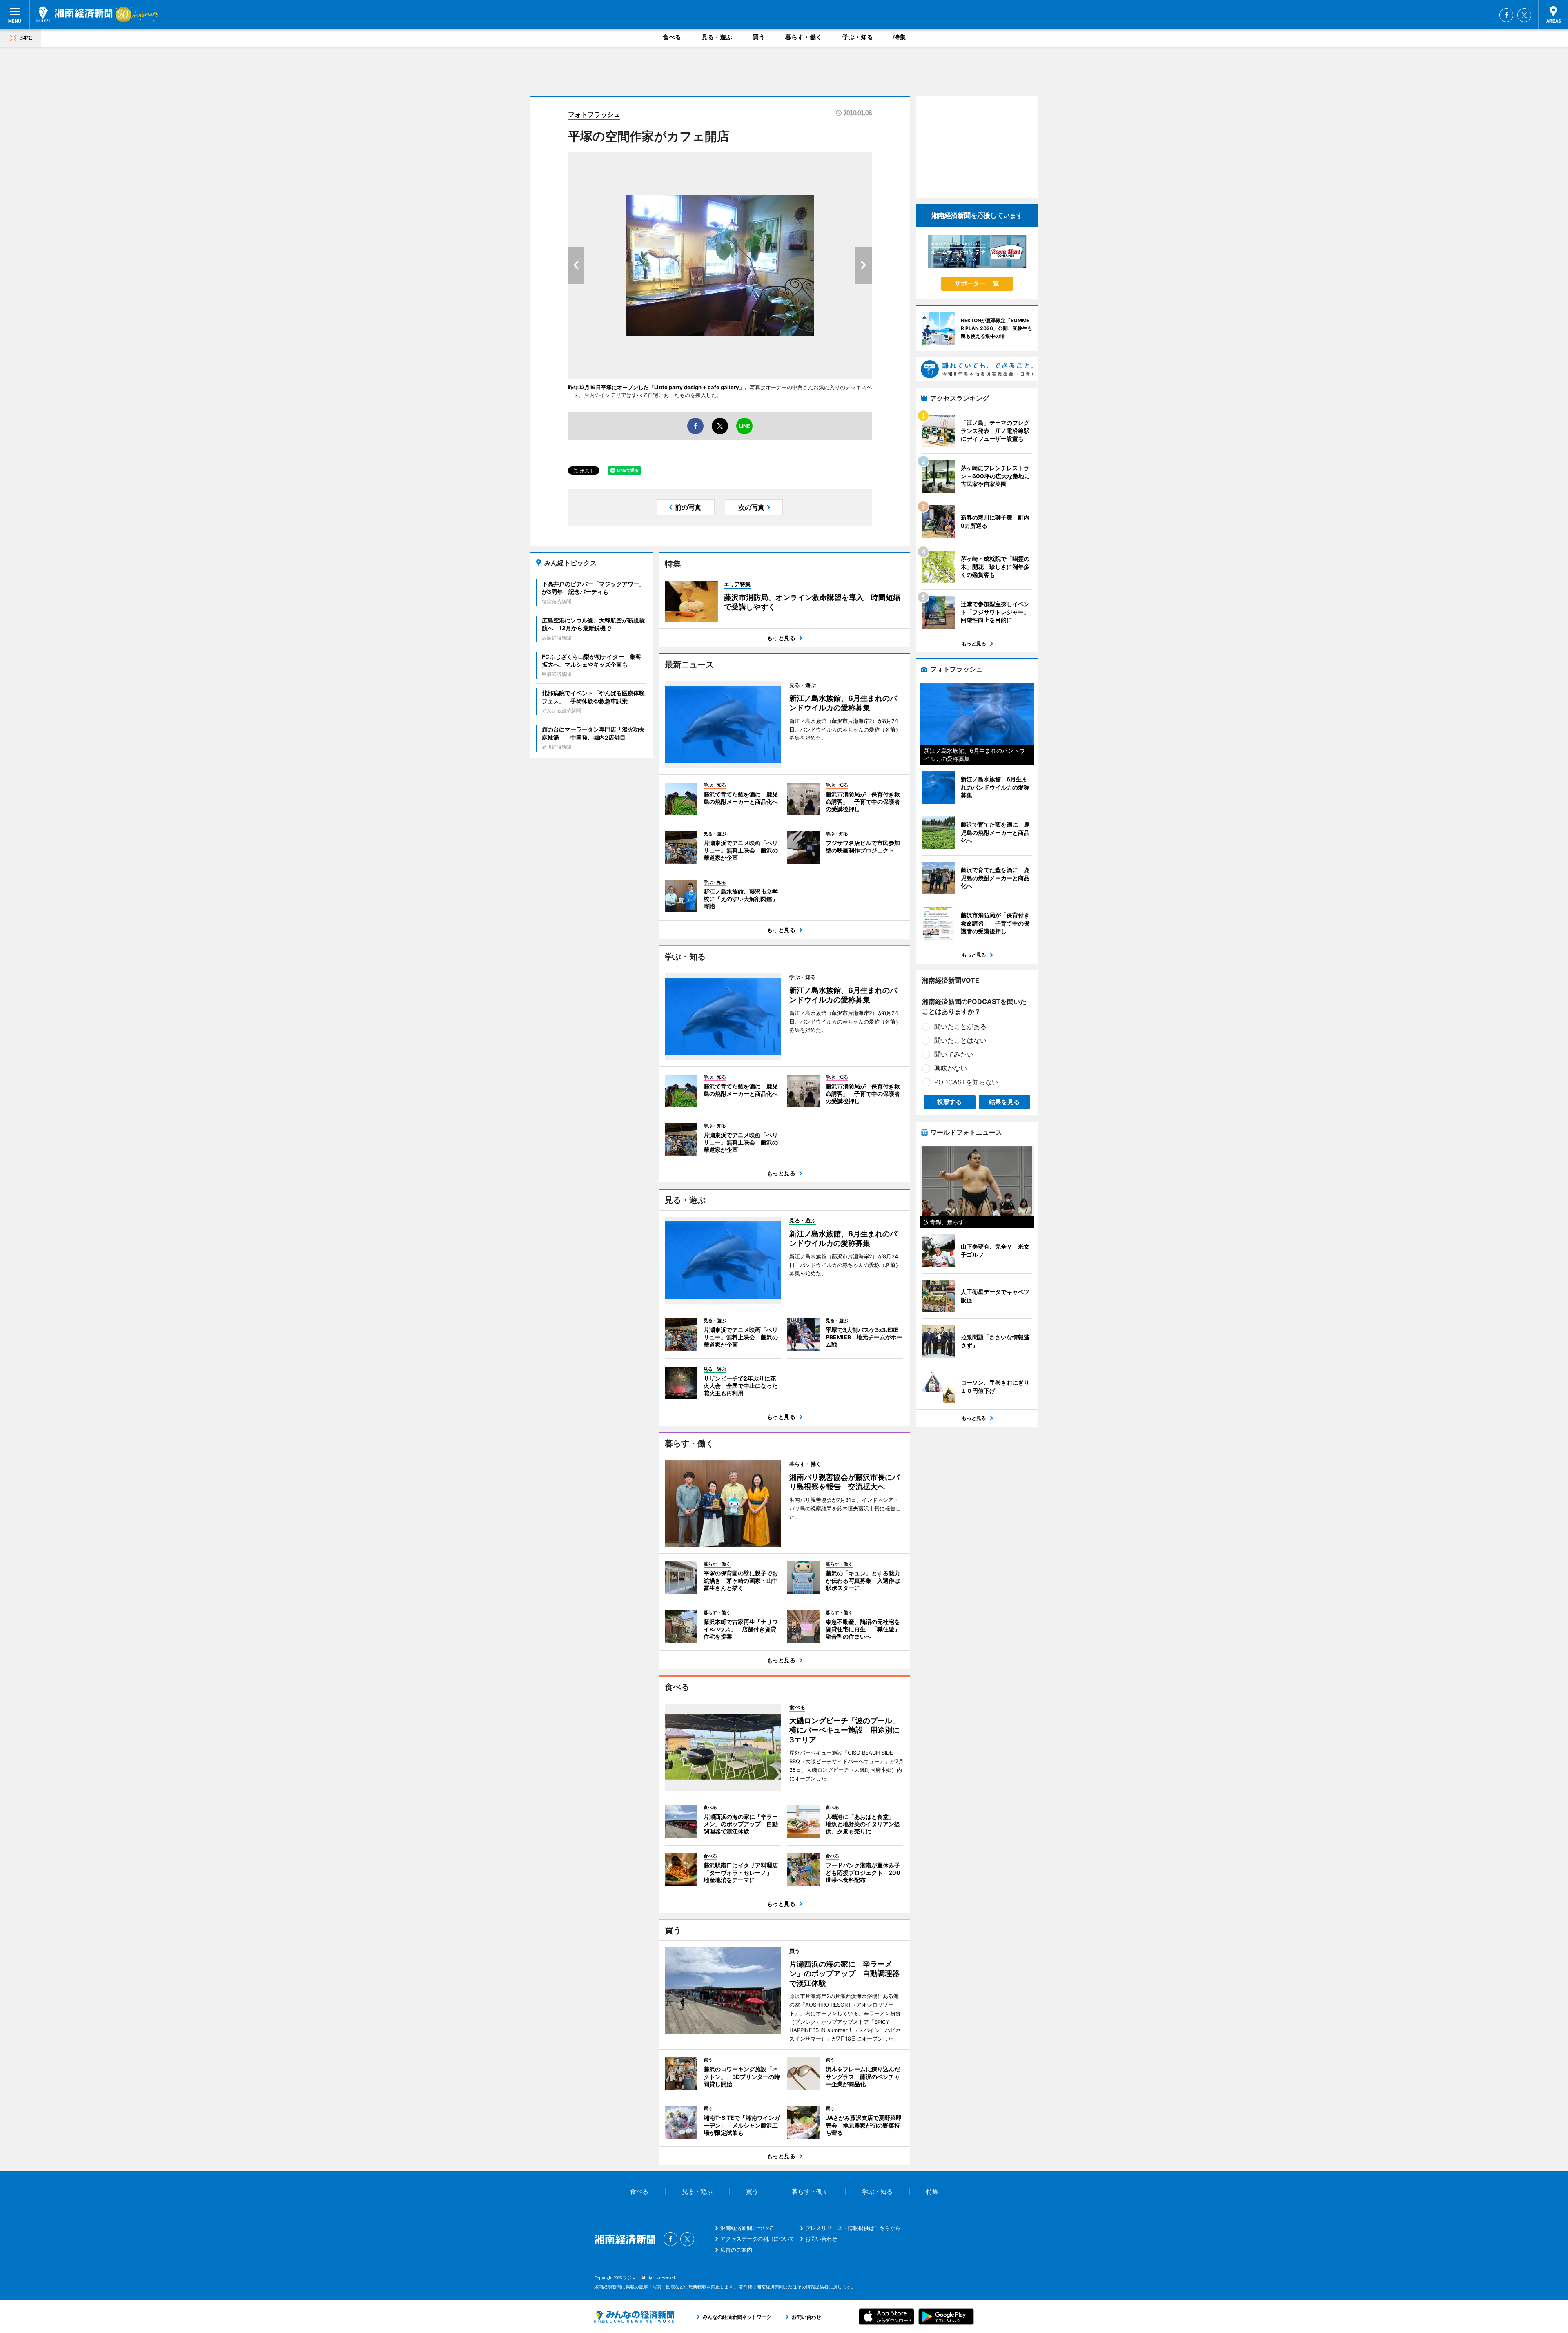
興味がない (951, 1068)
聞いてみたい (954, 1054)
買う (759, 37)
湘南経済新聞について (747, 2228)
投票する (949, 1102)
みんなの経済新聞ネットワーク (634, 2317)
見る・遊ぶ (717, 37)
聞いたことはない (960, 1040)
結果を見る (1004, 1102)
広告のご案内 (736, 2250)
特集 (900, 37)
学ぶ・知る (858, 37)
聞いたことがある (960, 1026)
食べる (672, 37)
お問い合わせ (821, 2239)
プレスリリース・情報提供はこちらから (853, 2228)
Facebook (1506, 15)
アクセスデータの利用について (757, 2239)
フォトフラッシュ (594, 114)
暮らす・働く (804, 37)
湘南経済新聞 (74, 14)
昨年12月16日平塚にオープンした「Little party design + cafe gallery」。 (659, 387)
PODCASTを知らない (966, 1082)
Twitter (1524, 15)
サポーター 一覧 (977, 283)
